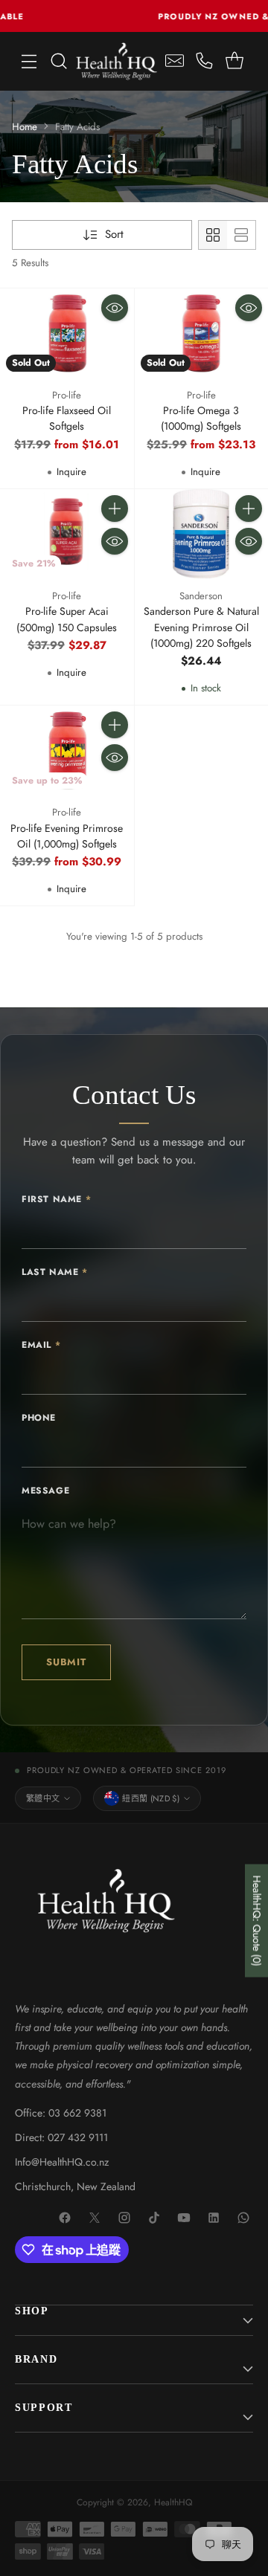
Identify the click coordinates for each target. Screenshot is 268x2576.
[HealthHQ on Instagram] (125, 2218)
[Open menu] (29, 61)
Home (25, 127)
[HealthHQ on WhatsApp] (244, 2218)
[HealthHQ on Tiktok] (155, 2218)
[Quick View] (115, 308)
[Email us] (175, 61)
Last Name (55, 1272)
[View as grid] (213, 235)
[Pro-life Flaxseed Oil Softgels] (67, 333)
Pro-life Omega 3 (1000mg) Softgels (201, 418)
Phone (39, 1418)
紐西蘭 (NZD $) (151, 1798)
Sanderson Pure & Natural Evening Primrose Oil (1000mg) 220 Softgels (201, 627)
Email (41, 1345)
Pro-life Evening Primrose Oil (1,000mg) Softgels (67, 836)
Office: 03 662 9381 (61, 2113)
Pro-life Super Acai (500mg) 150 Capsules (67, 619)
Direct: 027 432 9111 (61, 2137)
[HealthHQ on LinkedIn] (214, 2218)
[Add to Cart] (115, 509)
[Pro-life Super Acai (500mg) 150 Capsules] (67, 534)
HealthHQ (173, 2502)
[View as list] (241, 235)
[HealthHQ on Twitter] (95, 2218)
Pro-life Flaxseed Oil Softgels (67, 418)
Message (45, 1491)
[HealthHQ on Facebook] (66, 2218)
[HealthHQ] (117, 61)
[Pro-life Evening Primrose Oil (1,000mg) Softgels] (67, 750)
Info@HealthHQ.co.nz (62, 2162)
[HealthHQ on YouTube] (185, 2218)
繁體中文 (43, 1798)
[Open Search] (59, 61)
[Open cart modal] (234, 61)
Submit (66, 1662)
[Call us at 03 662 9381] (204, 61)
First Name (56, 1199)
